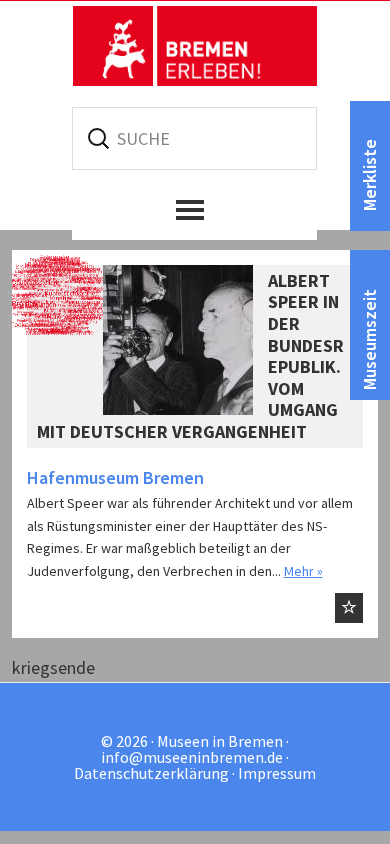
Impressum (277, 773)
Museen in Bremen (195, 46)
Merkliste (369, 175)
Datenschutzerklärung (151, 773)
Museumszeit (369, 339)
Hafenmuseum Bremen (115, 477)
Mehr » (303, 571)
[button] (194, 210)
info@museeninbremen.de (192, 757)
